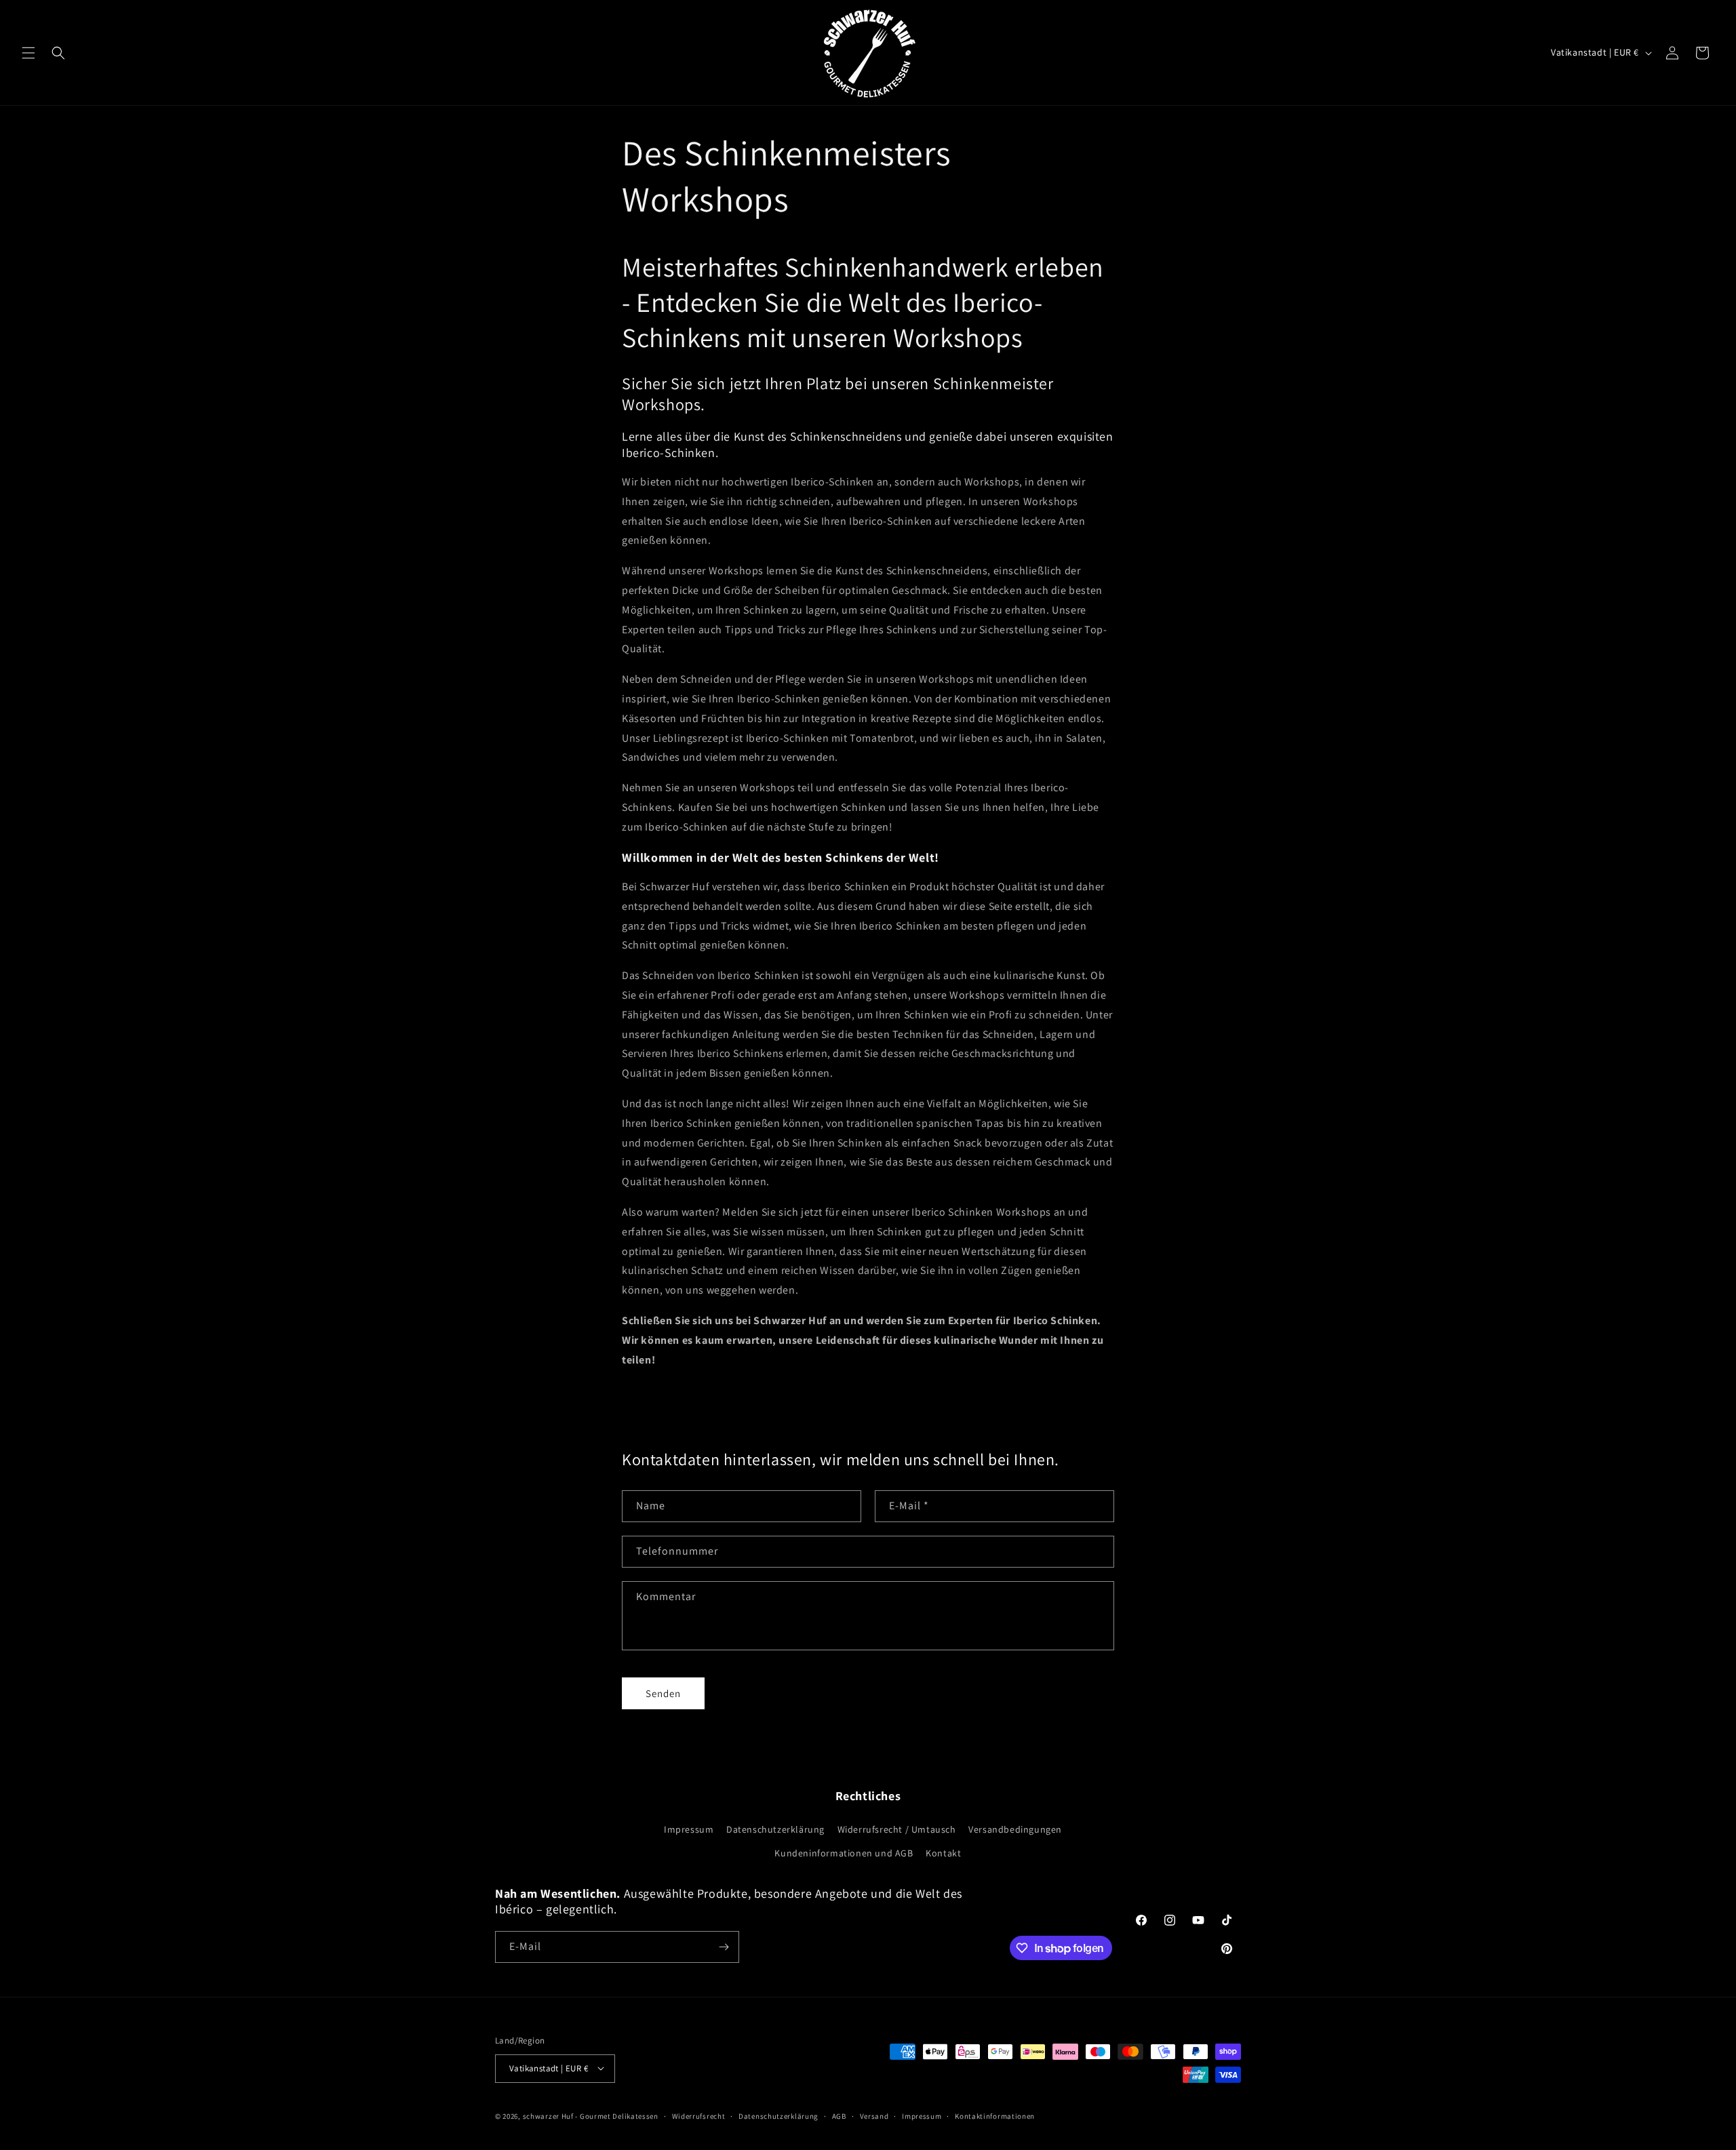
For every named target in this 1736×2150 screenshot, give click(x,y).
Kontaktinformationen (995, 2115)
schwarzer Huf (548, 2115)
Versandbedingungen (1015, 1829)
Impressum (689, 1829)
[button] (28, 53)
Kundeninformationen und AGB (844, 1853)
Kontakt (943, 1853)
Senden (663, 1693)
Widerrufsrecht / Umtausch (897, 1829)
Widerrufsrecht (699, 2115)
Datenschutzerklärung (775, 1829)
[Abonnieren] (724, 1947)
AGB (839, 2115)
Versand (874, 2115)
